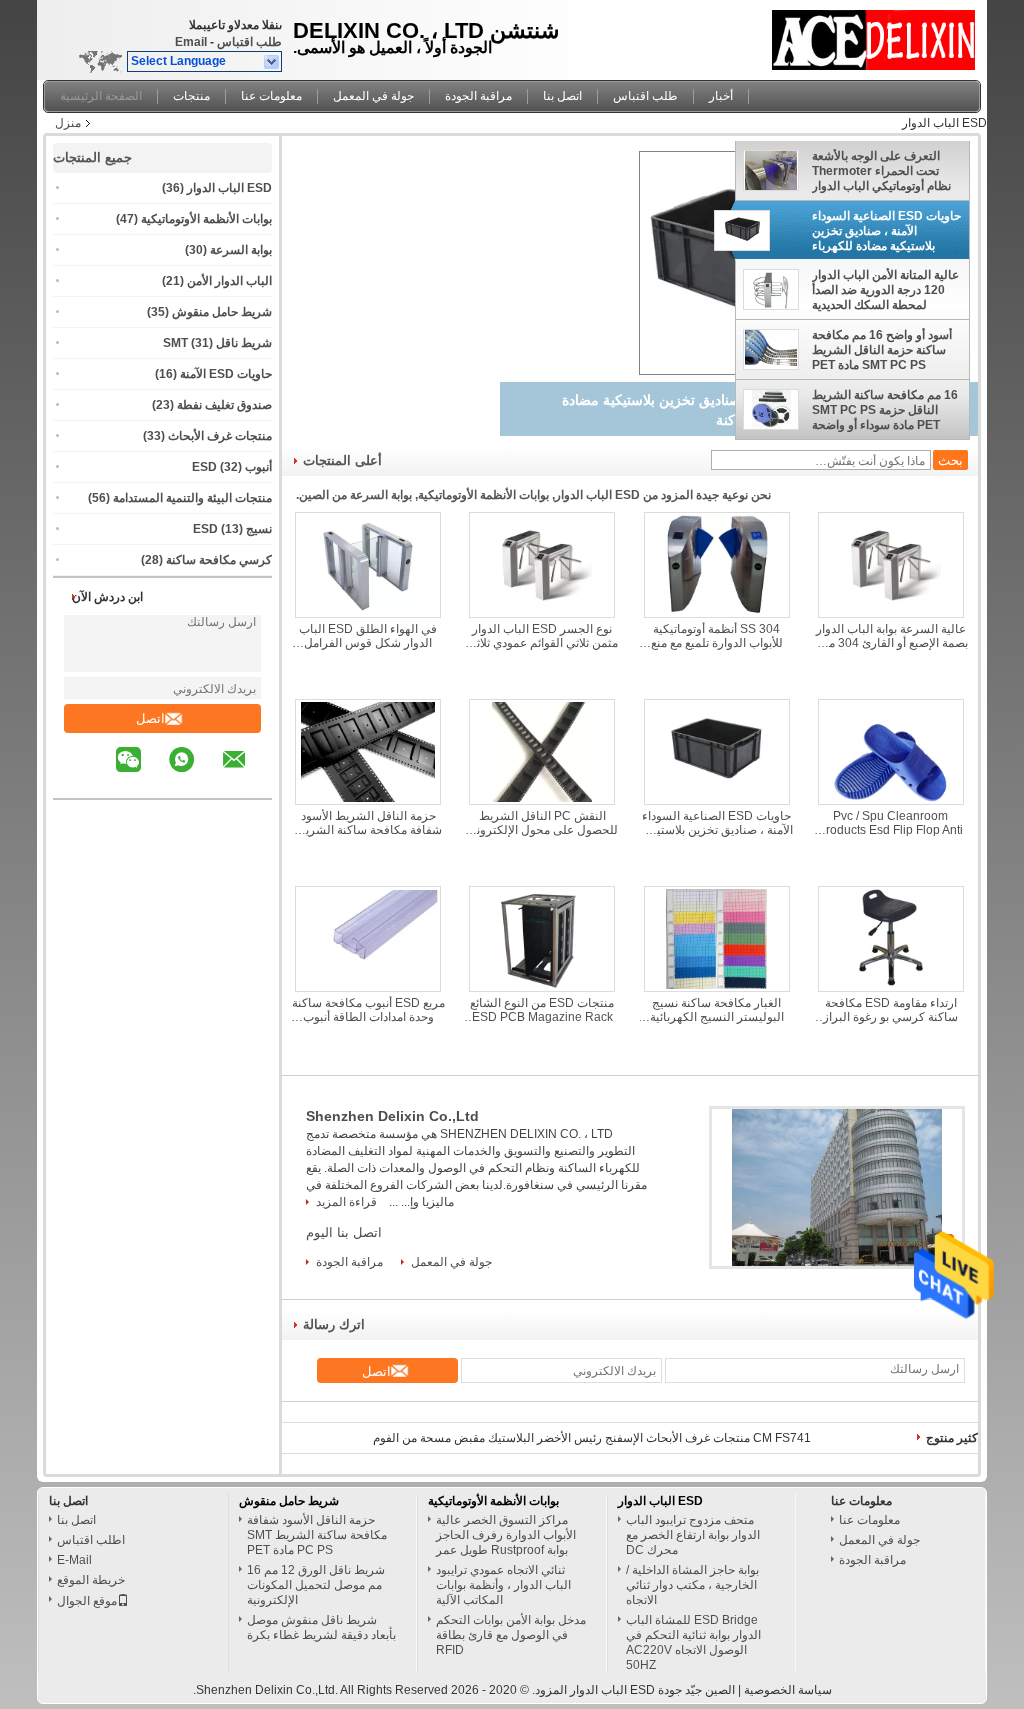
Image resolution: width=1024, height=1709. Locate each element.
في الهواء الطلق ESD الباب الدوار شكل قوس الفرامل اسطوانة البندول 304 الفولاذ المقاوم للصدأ (368, 636)
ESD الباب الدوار (229, 188)
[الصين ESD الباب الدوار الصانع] (874, 35)
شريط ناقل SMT (217, 343)
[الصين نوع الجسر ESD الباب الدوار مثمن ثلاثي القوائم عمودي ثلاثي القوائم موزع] (542, 565)
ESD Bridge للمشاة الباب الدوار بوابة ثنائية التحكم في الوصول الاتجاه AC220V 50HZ (693, 1642)
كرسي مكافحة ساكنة (219, 560)
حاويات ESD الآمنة (226, 374)
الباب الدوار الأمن (229, 281)
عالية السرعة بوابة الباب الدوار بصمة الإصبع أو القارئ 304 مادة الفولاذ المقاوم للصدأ (891, 636)
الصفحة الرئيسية (101, 96)
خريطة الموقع (91, 1580)
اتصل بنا (562, 96)
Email (191, 42)
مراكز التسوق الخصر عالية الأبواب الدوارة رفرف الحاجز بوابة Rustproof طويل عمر (506, 1535)
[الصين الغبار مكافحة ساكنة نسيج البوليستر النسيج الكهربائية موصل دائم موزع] (717, 939)
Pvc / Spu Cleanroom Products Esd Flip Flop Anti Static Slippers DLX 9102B (890, 823)
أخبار (721, 96)
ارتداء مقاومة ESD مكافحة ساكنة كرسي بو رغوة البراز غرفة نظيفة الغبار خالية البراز (890, 1010)
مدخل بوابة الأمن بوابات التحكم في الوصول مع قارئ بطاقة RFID (511, 1635)
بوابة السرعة (241, 250)
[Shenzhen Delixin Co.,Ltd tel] (100, 781)
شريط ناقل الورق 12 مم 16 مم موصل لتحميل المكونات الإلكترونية (316, 1585)
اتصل (150, 718)
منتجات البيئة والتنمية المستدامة (192, 498)
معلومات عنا (271, 96)
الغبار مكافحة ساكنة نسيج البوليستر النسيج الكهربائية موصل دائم (717, 1010)
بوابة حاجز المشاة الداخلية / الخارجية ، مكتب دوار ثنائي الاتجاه (692, 1585)
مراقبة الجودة (478, 96)
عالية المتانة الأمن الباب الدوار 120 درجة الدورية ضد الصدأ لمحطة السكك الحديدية (885, 290)
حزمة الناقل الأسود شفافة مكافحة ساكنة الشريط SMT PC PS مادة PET (317, 1535)
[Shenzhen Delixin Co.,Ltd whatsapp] (194, 774)
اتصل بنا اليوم (344, 1232)
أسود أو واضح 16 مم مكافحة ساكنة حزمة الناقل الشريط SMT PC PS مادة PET (882, 350)
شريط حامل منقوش (222, 312)
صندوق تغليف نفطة (224, 405)
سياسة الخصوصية (788, 1690)
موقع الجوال (87, 1601)
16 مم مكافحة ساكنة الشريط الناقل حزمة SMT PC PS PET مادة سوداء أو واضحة (885, 410)
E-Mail (74, 1560)
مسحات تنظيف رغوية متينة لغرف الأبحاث (709, 1438)
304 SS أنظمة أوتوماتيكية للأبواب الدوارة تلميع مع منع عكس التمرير (717, 636)
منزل (68, 123)
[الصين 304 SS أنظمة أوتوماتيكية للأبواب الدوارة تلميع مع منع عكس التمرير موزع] (717, 565)
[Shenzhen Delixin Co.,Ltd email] (247, 774)
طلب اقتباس (249, 42)
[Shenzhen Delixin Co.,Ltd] (272, 62)
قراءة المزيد (346, 1202)
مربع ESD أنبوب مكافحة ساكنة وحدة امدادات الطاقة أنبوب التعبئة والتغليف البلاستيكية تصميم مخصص (368, 1010)
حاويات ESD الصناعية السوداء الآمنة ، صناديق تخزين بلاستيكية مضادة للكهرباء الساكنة (886, 231)
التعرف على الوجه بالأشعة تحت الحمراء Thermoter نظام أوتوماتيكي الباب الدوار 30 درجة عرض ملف (881, 171)
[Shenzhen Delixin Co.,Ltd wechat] (141, 774)
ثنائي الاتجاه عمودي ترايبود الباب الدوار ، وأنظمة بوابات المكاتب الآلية (503, 1585)
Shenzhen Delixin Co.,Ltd (392, 1116)
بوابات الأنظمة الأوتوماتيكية (206, 219)
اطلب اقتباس (91, 1540)
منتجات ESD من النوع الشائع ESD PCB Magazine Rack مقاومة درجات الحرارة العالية (542, 1010)
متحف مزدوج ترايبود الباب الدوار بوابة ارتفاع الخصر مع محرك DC (693, 1535)
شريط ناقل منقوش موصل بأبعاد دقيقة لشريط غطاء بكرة (321, 1627)
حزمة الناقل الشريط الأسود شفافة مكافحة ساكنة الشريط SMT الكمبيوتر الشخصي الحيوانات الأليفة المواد (368, 823)
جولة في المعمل (373, 96)
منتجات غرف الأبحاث (220, 436)
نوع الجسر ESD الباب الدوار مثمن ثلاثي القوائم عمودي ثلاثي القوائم (542, 636)
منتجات (191, 96)
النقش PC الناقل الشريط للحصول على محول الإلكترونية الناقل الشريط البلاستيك (542, 823)
